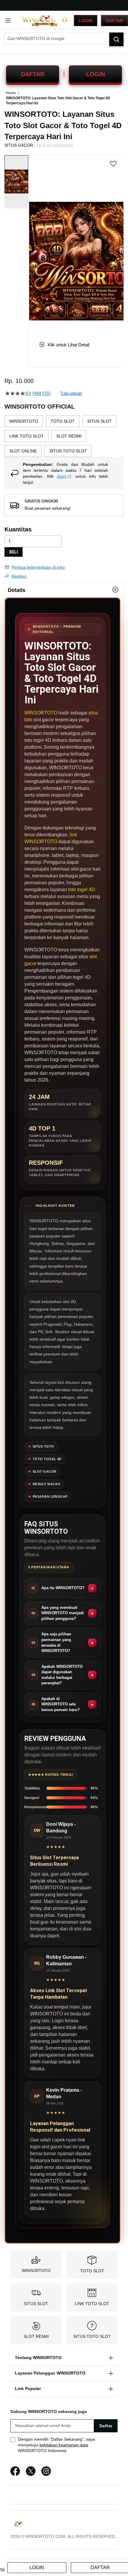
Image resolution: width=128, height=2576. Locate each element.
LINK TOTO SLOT (92, 2304)
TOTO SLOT (92, 2271)
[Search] (116, 39)
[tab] (64, 590)
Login (86, 21)
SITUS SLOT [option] (99, 421)
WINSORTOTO (41, 713)
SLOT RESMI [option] (69, 436)
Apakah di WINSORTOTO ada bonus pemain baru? (61, 1704)
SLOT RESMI (36, 2336)
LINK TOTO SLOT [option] (26, 436)
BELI (14, 552)
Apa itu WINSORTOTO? (63, 1588)
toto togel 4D (82, 890)
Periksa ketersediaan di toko (38, 567)
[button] (33, 244)
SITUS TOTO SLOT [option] (68, 451)
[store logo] (45, 21)
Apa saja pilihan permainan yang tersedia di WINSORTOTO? (56, 1642)
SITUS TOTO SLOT (92, 2336)
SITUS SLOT (36, 2304)
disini (62, 476)
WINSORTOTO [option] (24, 421)
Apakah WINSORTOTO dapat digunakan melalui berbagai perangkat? (62, 1675)
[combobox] (64, 38)
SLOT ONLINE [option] (23, 451)
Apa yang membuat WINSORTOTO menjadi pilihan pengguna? (63, 1613)
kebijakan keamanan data (64, 2445)
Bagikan (19, 576)
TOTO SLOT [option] (63, 421)
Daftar (114, 21)
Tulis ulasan (71, 393)
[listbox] (64, 436)
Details (17, 590)
